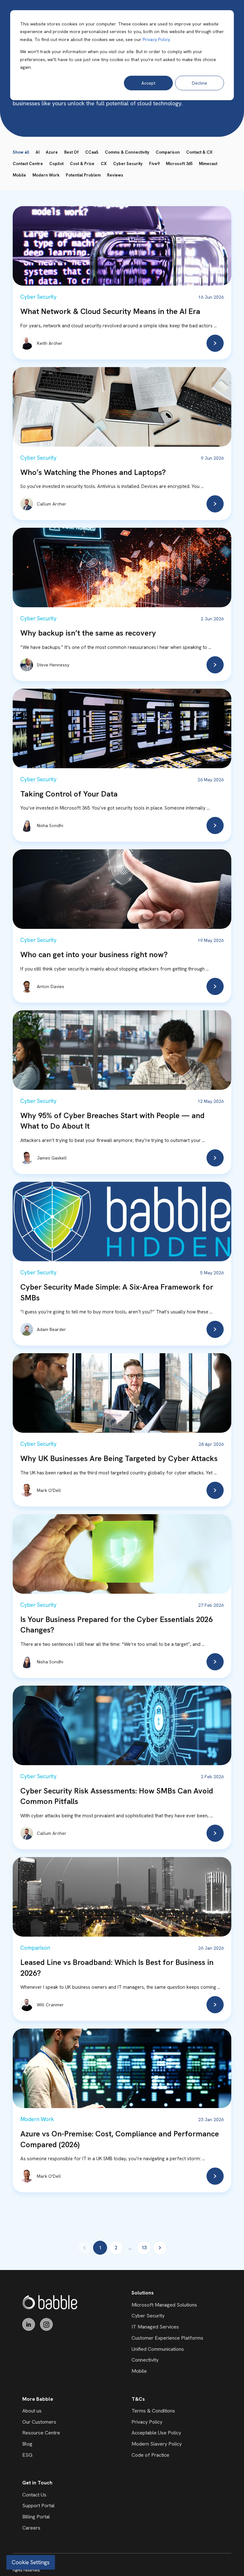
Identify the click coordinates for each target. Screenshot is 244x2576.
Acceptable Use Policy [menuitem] (156, 2433)
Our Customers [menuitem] (39, 2422)
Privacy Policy (156, 39)
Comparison (168, 152)
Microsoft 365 (179, 164)
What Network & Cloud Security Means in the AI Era (110, 311)
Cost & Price (82, 164)
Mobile (19, 175)
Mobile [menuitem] (139, 2371)
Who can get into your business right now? (94, 954)
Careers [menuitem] (31, 2528)
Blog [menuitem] (27, 2444)
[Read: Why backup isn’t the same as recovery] (215, 665)
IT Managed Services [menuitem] (155, 2327)
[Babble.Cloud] (50, 2302)
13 (144, 2248)
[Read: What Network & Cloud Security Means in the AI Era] (215, 343)
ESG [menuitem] (27, 2455)
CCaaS (92, 152)
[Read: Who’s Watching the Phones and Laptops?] (215, 504)
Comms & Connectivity (127, 152)
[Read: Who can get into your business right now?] (215, 986)
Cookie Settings (31, 2562)
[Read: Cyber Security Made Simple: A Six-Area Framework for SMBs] (215, 1329)
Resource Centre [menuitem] (41, 2433)
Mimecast (208, 164)
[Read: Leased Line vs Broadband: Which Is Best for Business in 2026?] (215, 2005)
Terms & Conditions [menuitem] (153, 2411)
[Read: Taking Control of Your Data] (215, 825)
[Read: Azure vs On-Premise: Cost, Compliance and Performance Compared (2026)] (215, 2176)
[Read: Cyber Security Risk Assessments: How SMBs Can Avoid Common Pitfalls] (215, 1833)
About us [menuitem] (32, 2411)
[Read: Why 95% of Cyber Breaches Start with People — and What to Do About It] (215, 1158)
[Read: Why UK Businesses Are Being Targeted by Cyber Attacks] (215, 1490)
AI (37, 152)
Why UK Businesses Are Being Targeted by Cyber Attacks (119, 1458)
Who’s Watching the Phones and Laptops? (93, 472)
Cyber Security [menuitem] (148, 2316)
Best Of (71, 152)
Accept (148, 83)
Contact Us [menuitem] (34, 2495)
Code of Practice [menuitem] (150, 2455)
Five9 (154, 164)
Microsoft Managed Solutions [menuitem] (164, 2305)
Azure (52, 152)
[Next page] (160, 2248)
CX (104, 164)
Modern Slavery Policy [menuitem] (157, 2444)
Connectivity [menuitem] (145, 2360)
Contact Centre (28, 164)
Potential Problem (83, 175)
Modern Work (46, 175)
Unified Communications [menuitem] (158, 2349)
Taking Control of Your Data (69, 794)
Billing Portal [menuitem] (36, 2517)
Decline (200, 83)
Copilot (56, 164)
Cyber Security (128, 164)
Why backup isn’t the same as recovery (88, 633)
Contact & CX (199, 152)
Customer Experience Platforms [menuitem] (167, 2338)
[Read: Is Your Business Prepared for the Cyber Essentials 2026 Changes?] (215, 1662)
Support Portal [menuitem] (38, 2506)
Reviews (115, 175)
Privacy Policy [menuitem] (147, 2422)
